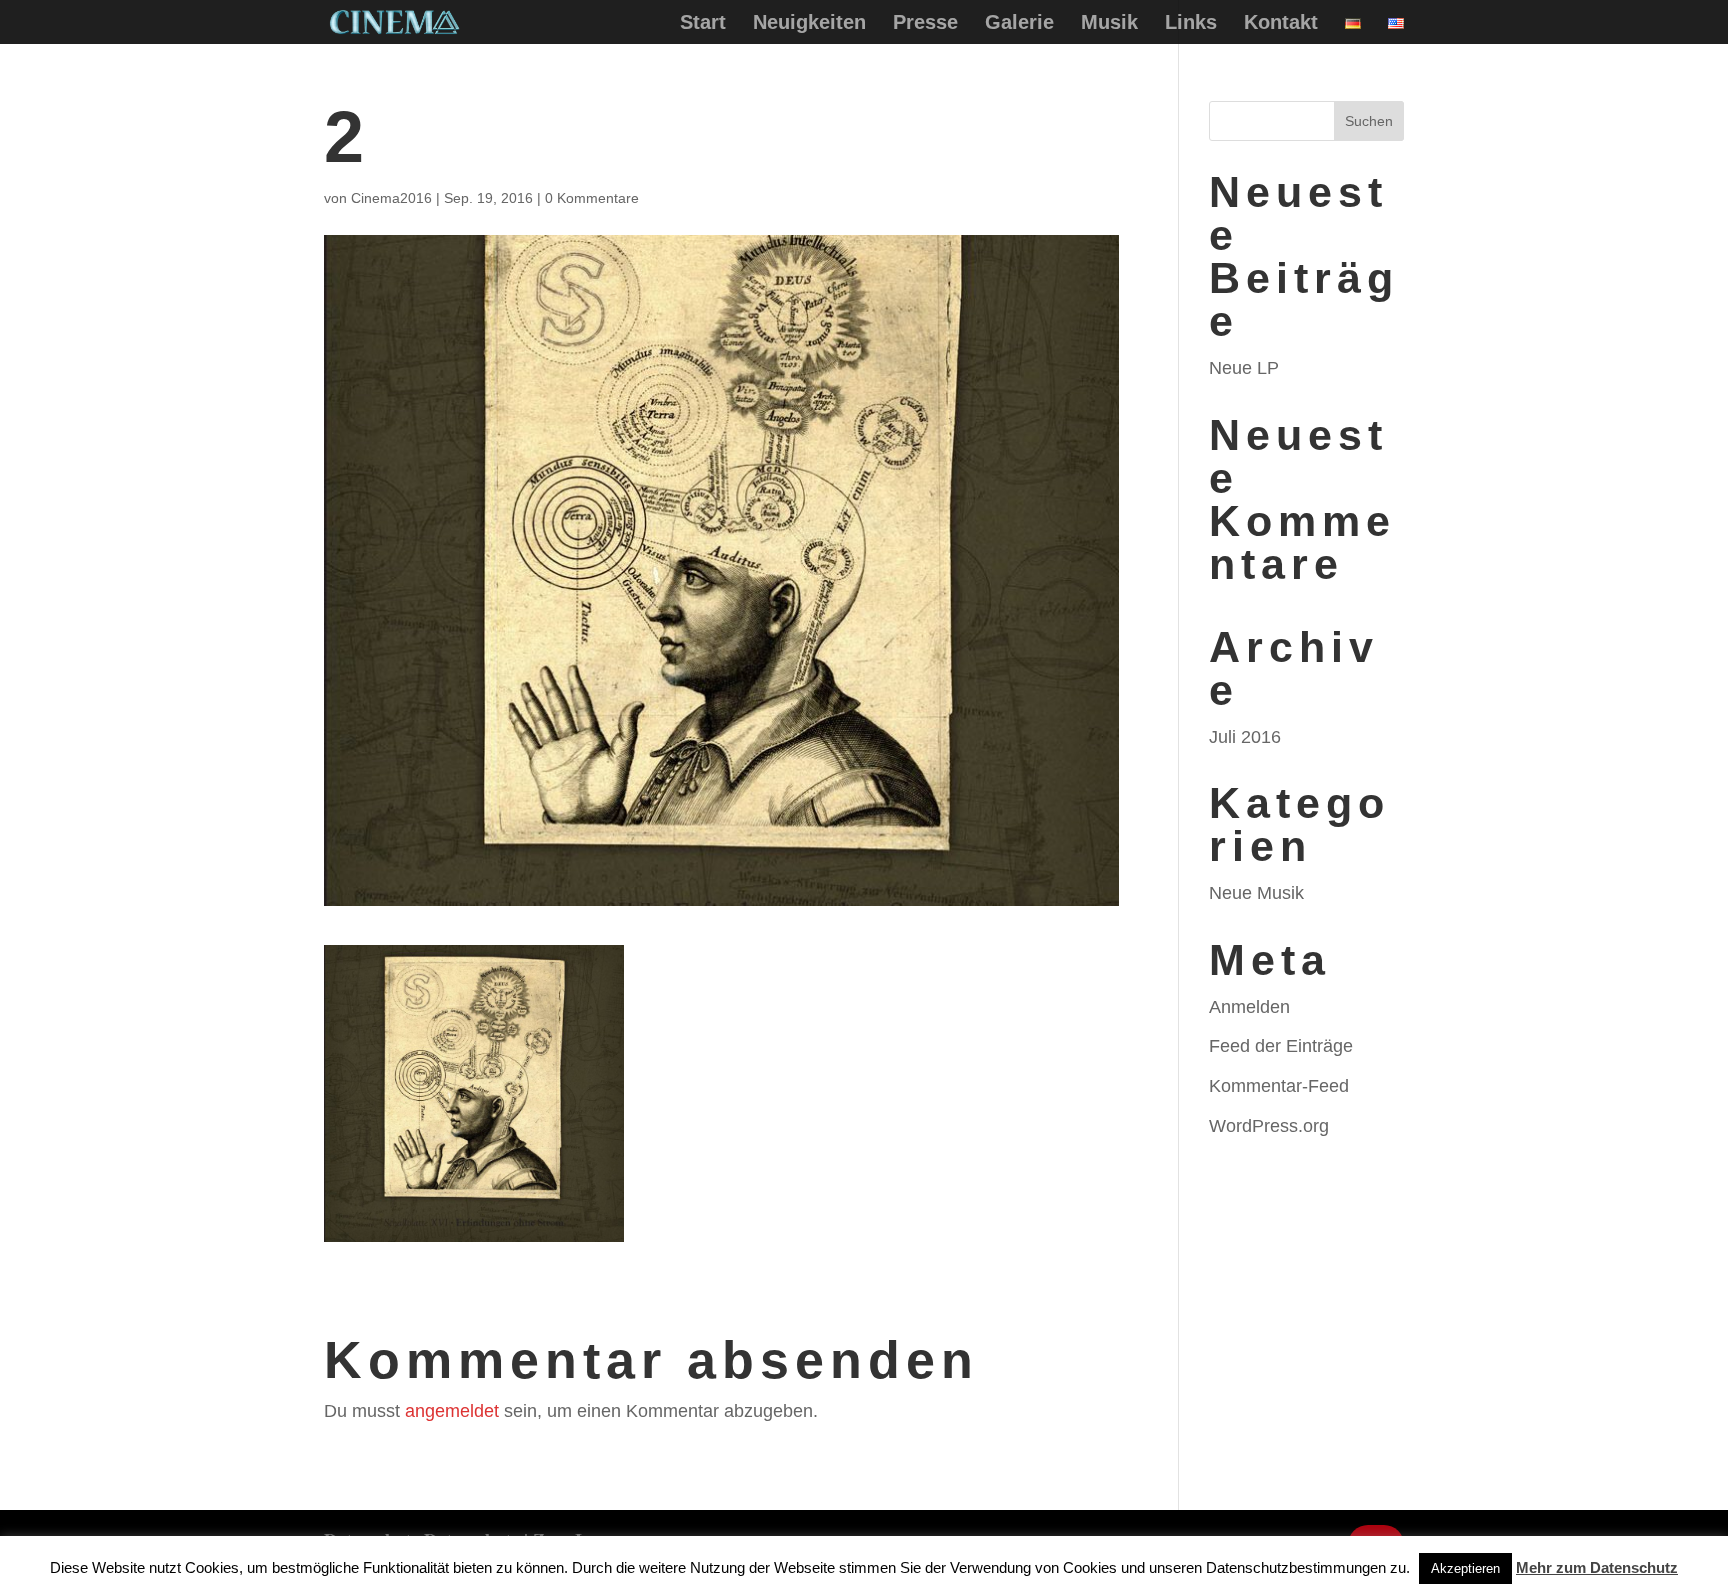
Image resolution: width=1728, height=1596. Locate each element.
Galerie (1019, 24)
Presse (925, 24)
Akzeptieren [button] (1465, 1568)
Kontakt (1281, 24)
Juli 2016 (1245, 737)
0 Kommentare (592, 198)
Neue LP (1244, 368)
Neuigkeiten (809, 24)
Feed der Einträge (1281, 1046)
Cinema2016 (391, 198)
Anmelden (1249, 1007)
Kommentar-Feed (1279, 1086)
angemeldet (452, 1411)
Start (703, 24)
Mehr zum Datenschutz (1597, 1567)
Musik (1109, 24)
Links (1191, 24)
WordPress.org (1269, 1126)
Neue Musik (1256, 893)
